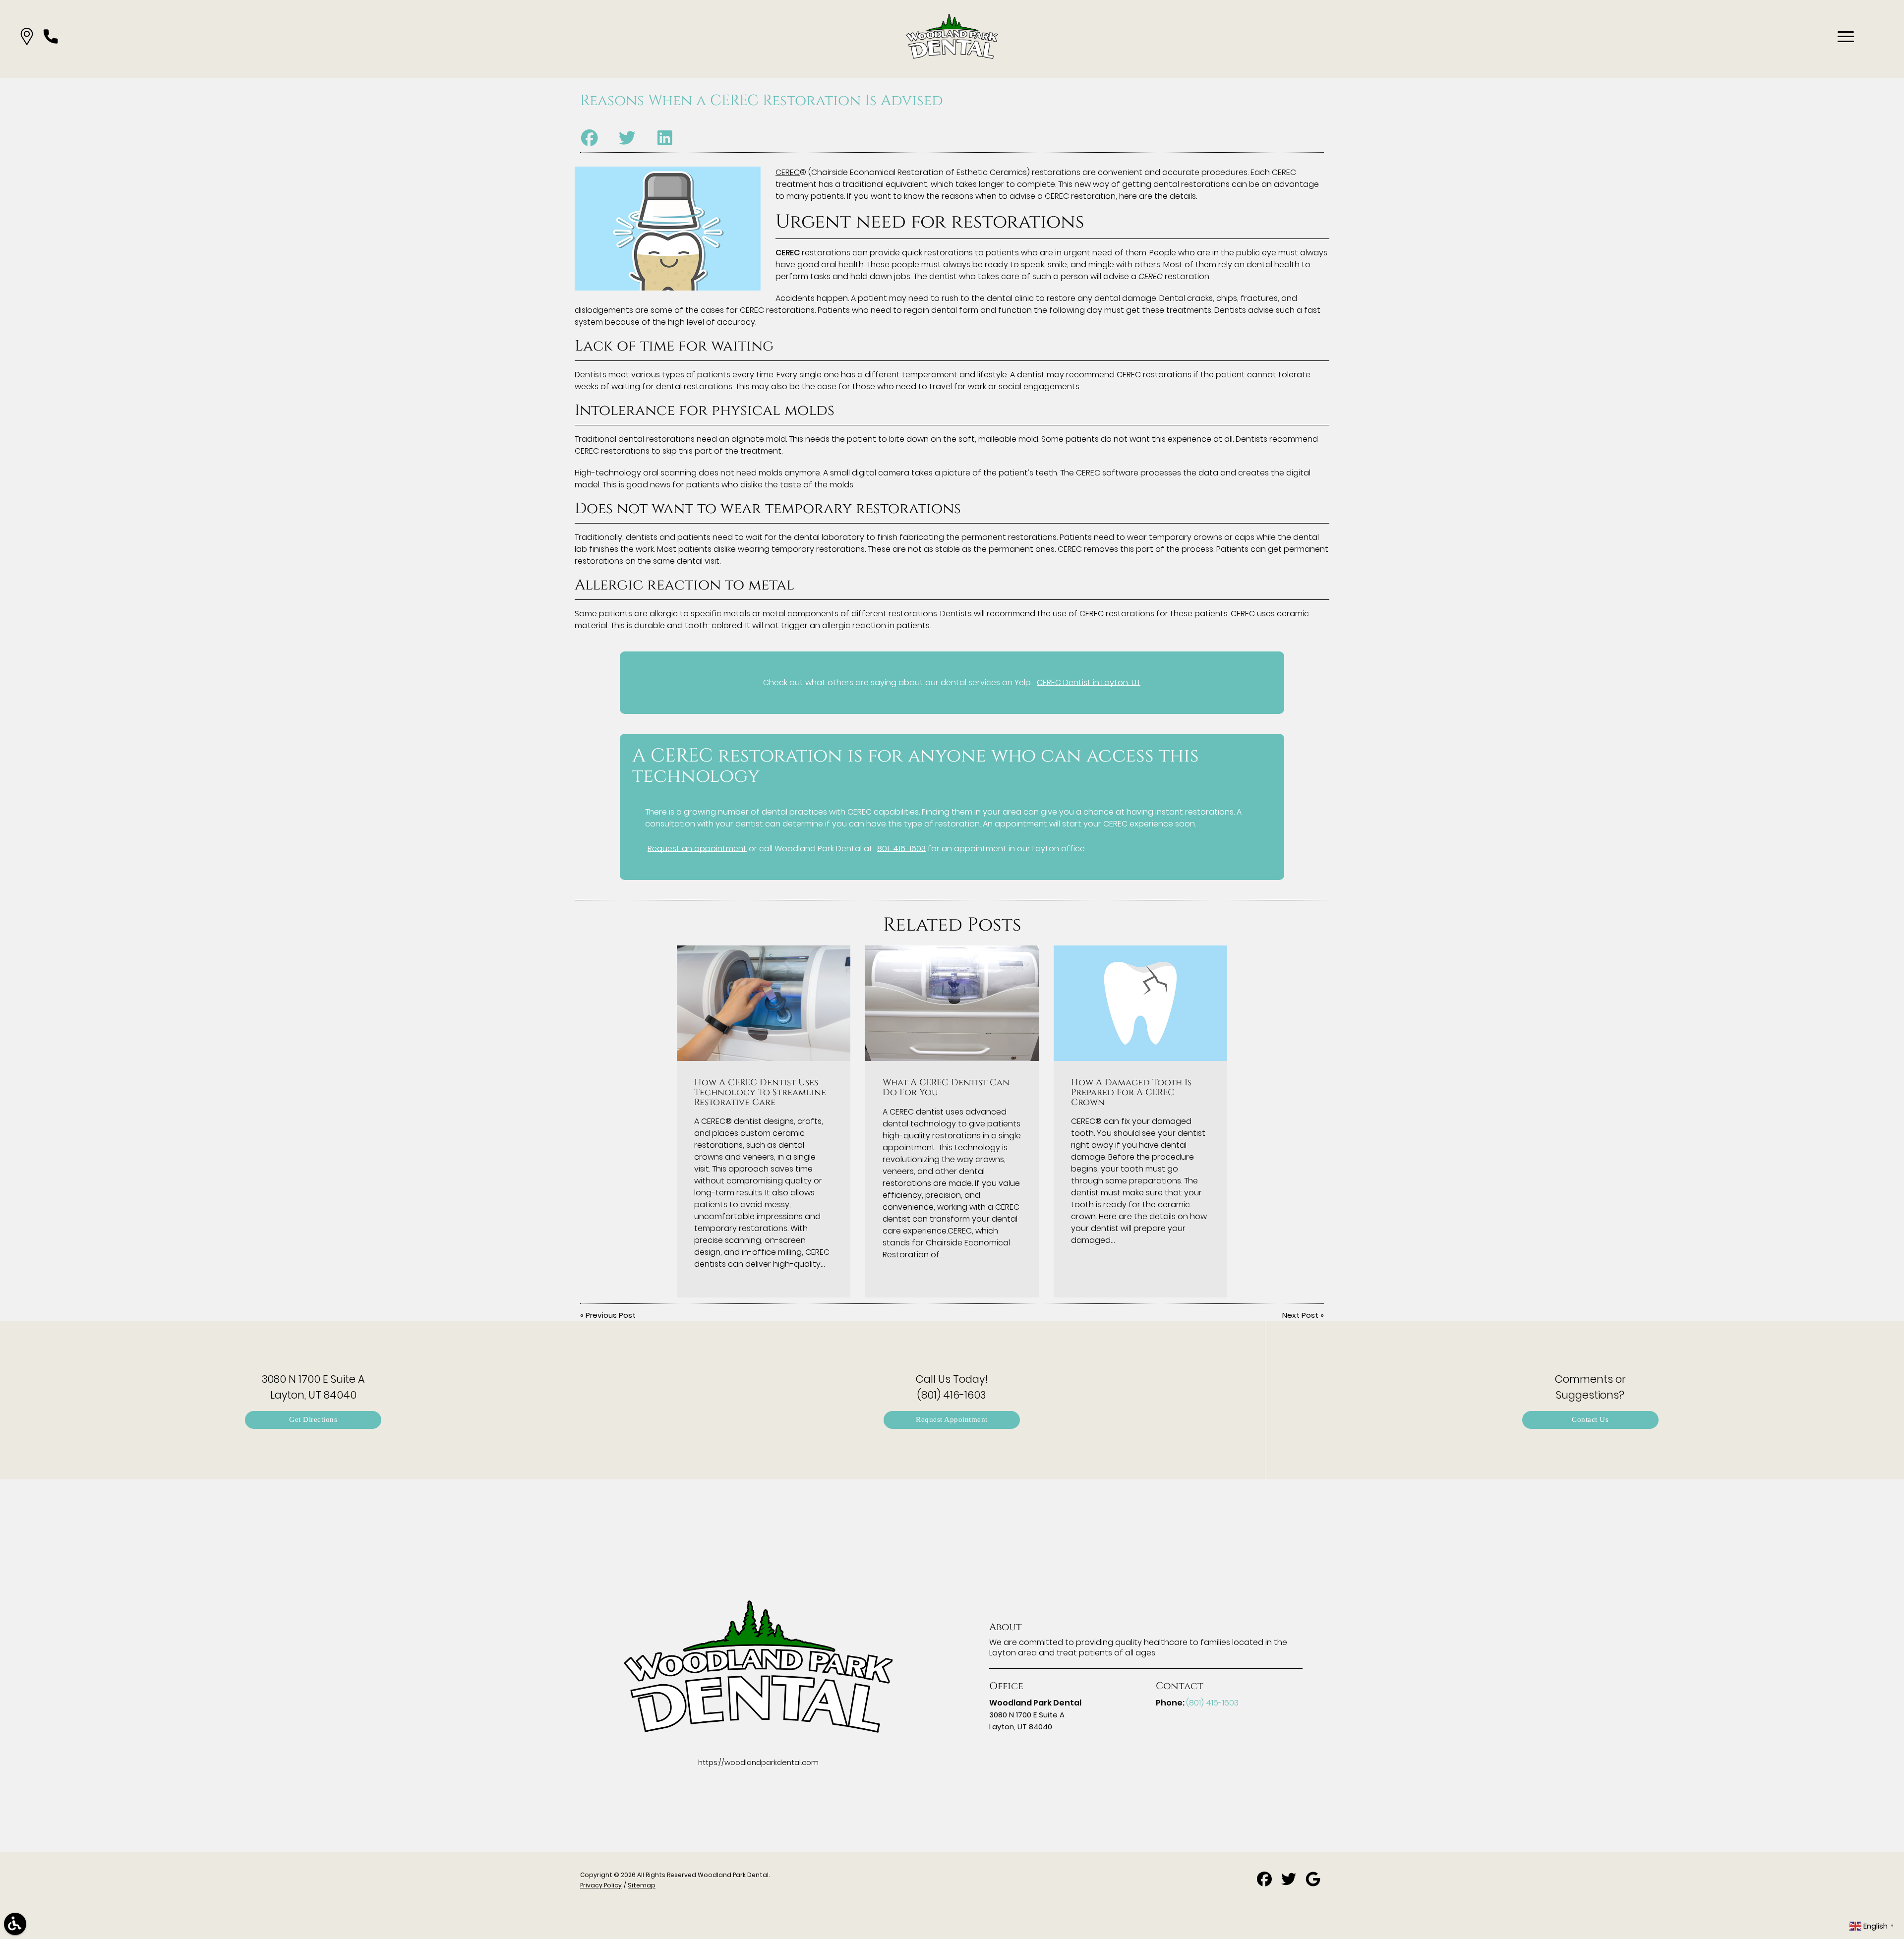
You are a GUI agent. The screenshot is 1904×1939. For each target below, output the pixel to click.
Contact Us (1590, 1420)
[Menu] (1846, 37)
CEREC (788, 172)
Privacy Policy (601, 1885)
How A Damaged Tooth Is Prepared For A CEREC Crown (1131, 1093)
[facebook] (1265, 1883)
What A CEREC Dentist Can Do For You (946, 1088)
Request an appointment (697, 849)
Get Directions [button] (313, 1420)
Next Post (1300, 1315)
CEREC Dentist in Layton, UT (1089, 682)
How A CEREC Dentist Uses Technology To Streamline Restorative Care (760, 1093)
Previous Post (611, 1315)
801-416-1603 (901, 849)
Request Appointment (952, 1420)
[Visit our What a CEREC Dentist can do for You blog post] (952, 1003)
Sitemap (642, 1885)
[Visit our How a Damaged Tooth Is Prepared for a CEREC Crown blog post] (1140, 1003)
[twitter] (1290, 1883)
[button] (27, 36)
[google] (1313, 1883)
